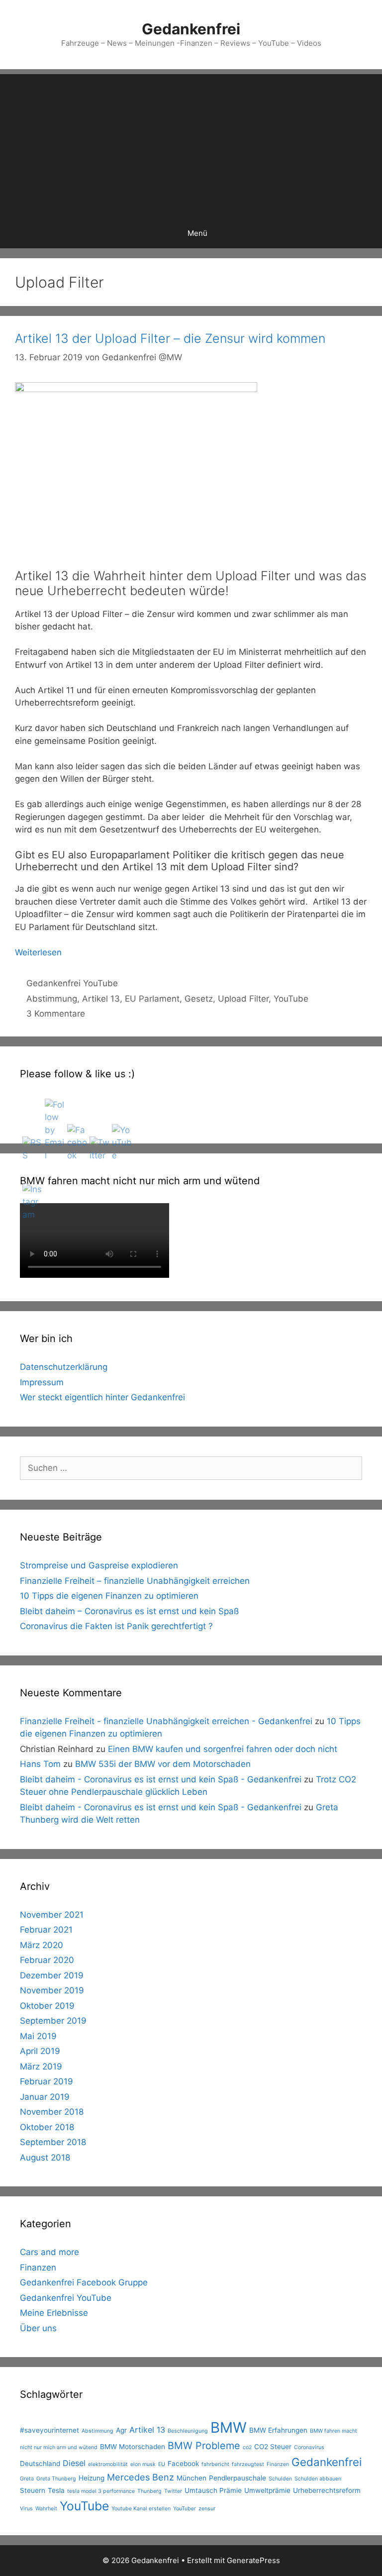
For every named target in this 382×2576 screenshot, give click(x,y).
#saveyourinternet (49, 2430)
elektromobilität (108, 2464)
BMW (229, 2427)
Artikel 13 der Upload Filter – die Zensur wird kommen (170, 338)
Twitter (173, 2491)
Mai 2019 (38, 2036)
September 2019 (53, 2021)
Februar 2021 (46, 1930)
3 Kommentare (56, 1014)
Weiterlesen (38, 952)
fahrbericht (215, 2464)
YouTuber (185, 2509)
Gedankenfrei (191, 29)
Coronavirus (309, 2447)
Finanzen (38, 2267)
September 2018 (53, 2142)
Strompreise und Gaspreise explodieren (99, 1565)
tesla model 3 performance (101, 2491)
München (191, 2478)
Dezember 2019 (52, 1975)
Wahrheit (46, 2509)
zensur (207, 2509)
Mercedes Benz (141, 2477)
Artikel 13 (101, 999)
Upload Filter (243, 999)
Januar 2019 (45, 2097)
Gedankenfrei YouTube (72, 983)
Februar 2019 (47, 2081)
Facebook (183, 2464)
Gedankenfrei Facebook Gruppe (84, 2282)
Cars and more (49, 2252)
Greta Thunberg (56, 2479)
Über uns (38, 2328)
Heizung (92, 2478)
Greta (27, 2479)
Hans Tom (40, 1764)
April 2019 (40, 2051)
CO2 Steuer (273, 2447)
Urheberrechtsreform (327, 2490)
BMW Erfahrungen (278, 2430)
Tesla (56, 2490)
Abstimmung (52, 999)
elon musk (143, 2464)
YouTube (291, 999)
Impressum (42, 1382)
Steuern (33, 2490)
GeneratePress (253, 2560)
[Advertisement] (191, 144)
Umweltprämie (267, 2490)
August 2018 (45, 2158)
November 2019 (52, 1990)
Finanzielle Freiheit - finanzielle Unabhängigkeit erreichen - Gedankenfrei (166, 1721)
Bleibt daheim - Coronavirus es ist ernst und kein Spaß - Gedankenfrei (161, 1779)
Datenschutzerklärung (64, 1367)
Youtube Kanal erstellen (141, 2509)
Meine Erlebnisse (54, 2313)
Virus (26, 2509)
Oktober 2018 (47, 2127)
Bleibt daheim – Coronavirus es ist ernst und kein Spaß (129, 1611)
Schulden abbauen (318, 2479)
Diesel (74, 2463)
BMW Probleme (204, 2446)
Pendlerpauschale (238, 2478)
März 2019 (41, 2066)
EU (162, 2464)
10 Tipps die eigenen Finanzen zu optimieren (109, 1596)
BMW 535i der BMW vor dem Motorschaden (163, 1764)
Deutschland (40, 2464)
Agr (121, 2430)
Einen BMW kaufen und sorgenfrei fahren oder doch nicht (223, 1749)
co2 (247, 2447)
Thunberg (149, 2491)
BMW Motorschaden (133, 2447)
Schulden (280, 2479)
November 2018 (52, 2112)
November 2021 (52, 1915)
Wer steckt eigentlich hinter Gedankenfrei (102, 1397)
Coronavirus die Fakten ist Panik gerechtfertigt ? (116, 1626)
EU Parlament (152, 999)
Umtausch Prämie (213, 2490)
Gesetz (199, 999)
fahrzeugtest (248, 2464)
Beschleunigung (188, 2431)
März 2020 (42, 1945)
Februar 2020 (47, 1960)
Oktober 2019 (47, 2006)
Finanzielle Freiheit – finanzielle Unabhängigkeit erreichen (135, 1581)
